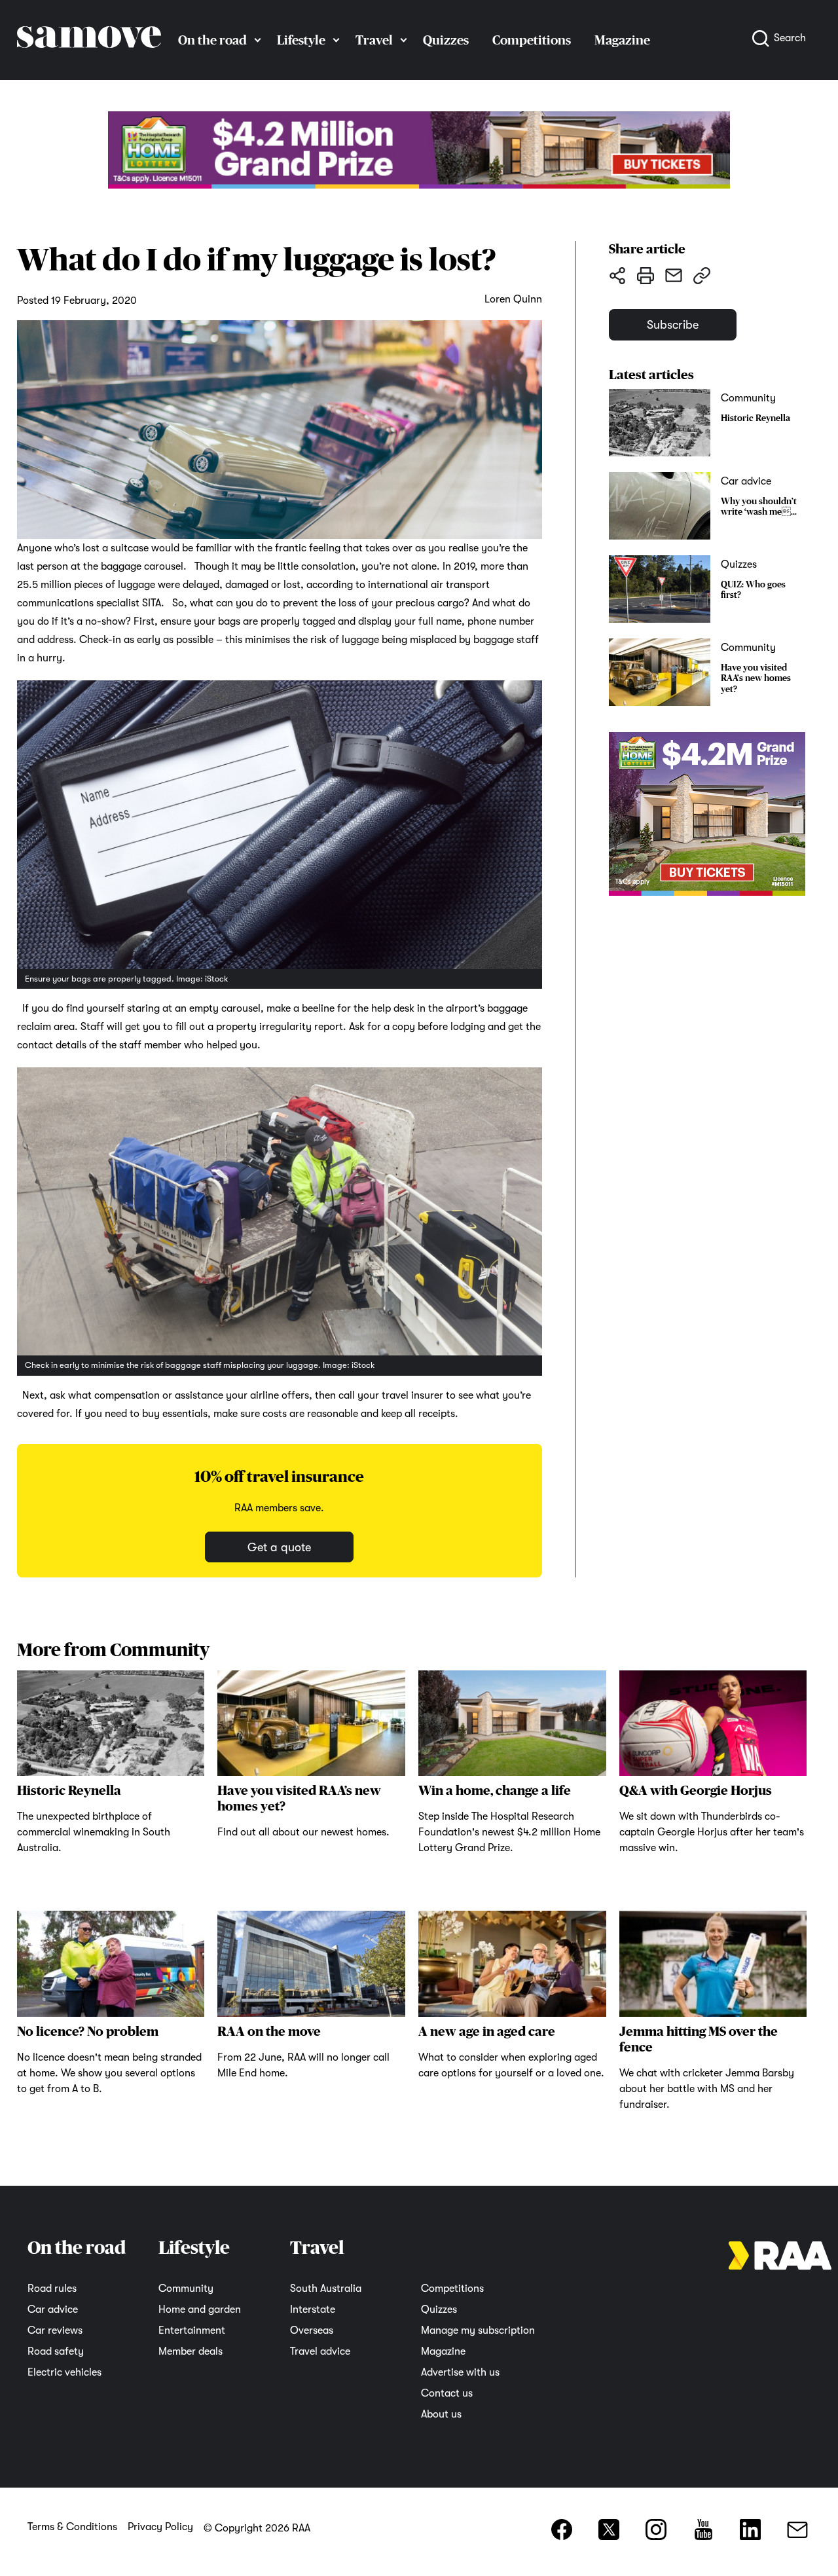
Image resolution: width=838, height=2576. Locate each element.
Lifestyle (301, 40)
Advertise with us (460, 2372)
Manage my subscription (478, 2330)
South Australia (326, 2289)
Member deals (191, 2351)
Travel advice (320, 2351)
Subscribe (673, 325)
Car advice (53, 2309)
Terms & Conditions (72, 2527)
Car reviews (55, 2330)
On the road (212, 40)
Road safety (56, 2351)
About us (441, 2414)
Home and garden (200, 2309)
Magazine (443, 2351)
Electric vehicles (64, 2372)
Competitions (532, 40)
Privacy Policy (160, 2527)
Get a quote (279, 1547)
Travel (374, 40)
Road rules (52, 2289)
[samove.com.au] (89, 60)
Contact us (447, 2393)
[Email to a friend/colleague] (673, 275)
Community (186, 2289)
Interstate (313, 2309)
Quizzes (446, 40)
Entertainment (192, 2330)
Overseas (312, 2330)
